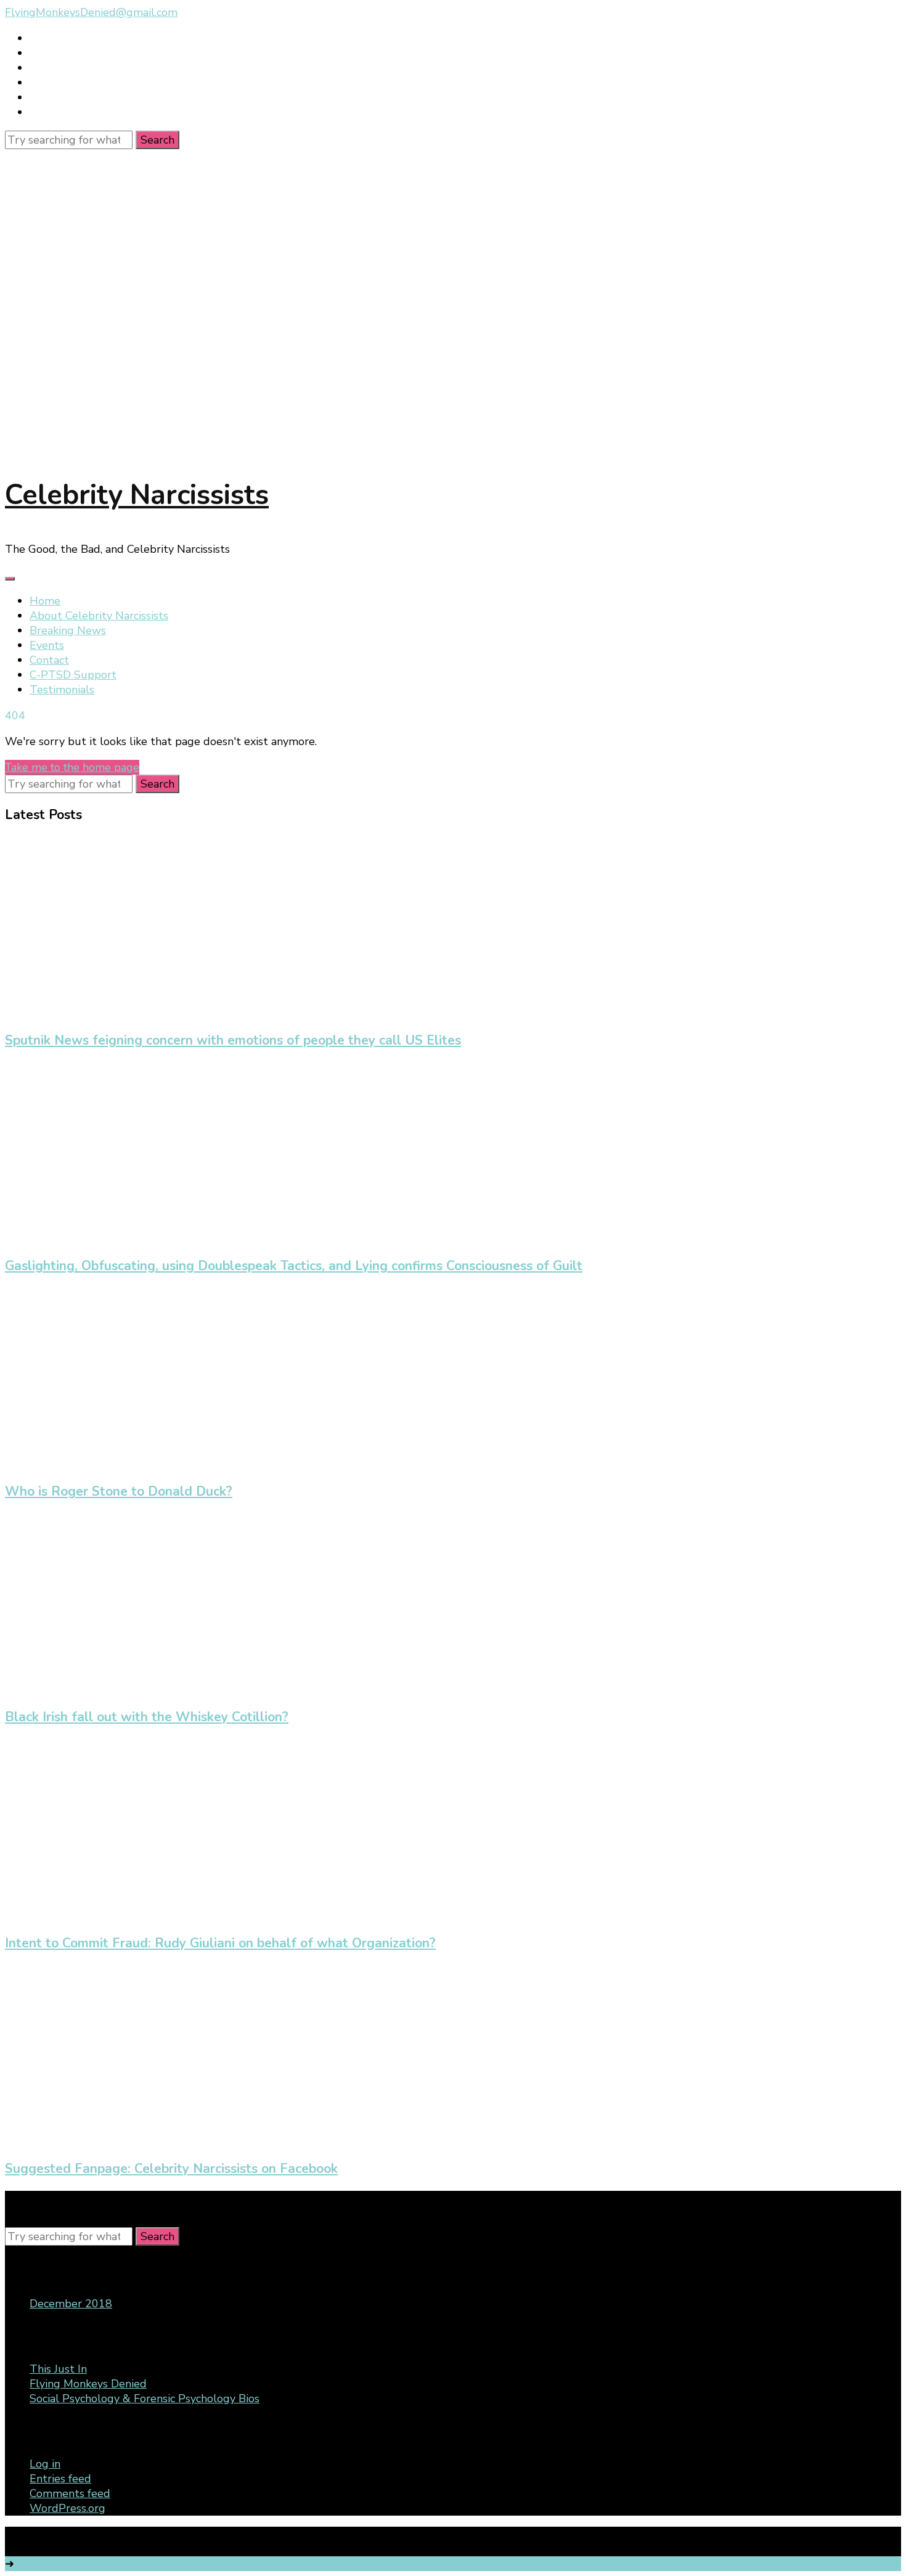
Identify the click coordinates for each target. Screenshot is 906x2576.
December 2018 (71, 2304)
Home (45, 601)
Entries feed (60, 2479)
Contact (49, 660)
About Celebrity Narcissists (99, 616)
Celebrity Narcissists (137, 495)
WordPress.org (67, 2508)
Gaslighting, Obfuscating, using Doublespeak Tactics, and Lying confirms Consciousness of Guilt (294, 1266)
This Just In (58, 2369)
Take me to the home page (72, 767)
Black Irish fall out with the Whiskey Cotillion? (147, 1717)
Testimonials (62, 690)
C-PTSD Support (73, 675)
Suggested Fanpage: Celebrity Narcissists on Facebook (171, 2169)
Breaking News (68, 630)
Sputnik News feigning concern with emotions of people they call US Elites (233, 1040)
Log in (45, 2464)
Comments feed (70, 2493)
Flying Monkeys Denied (88, 2384)
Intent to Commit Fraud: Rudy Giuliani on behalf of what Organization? (220, 1943)
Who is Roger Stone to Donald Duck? (119, 1491)
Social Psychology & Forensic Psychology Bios (145, 2399)
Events (47, 645)
